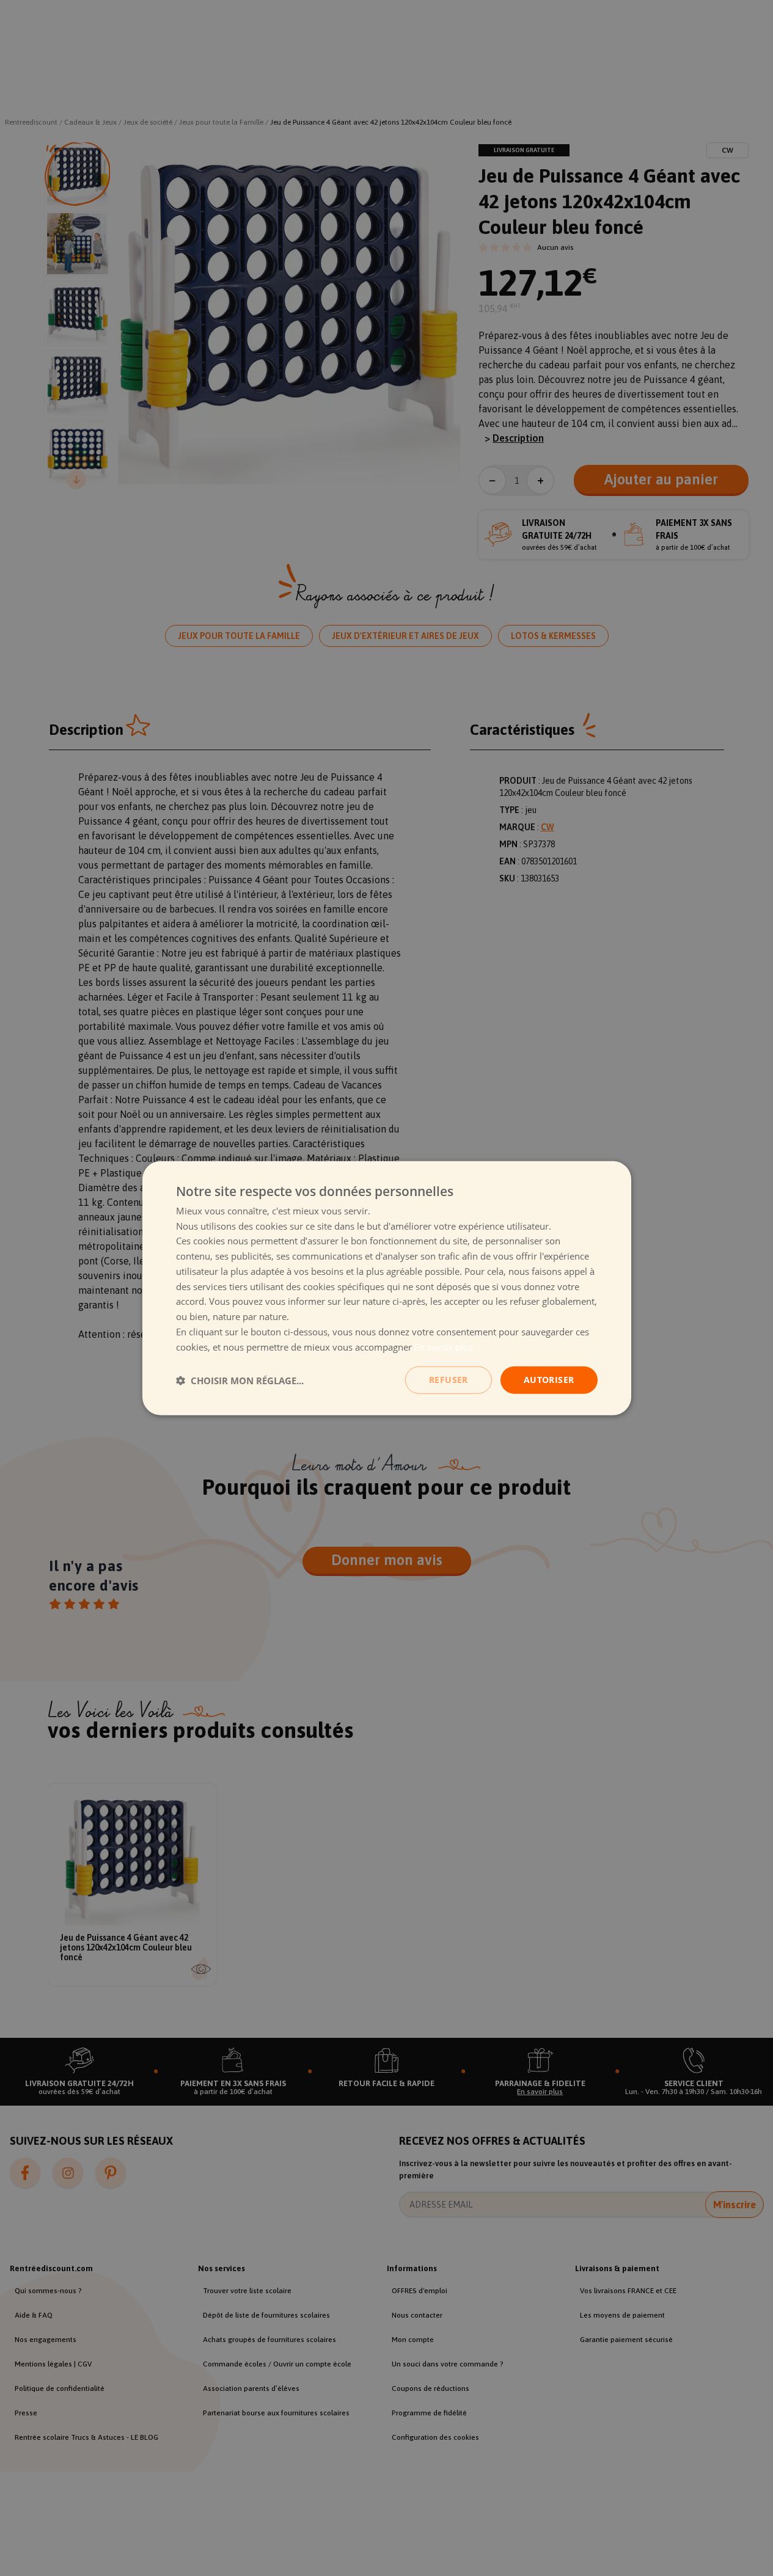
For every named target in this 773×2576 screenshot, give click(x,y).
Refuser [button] (449, 1380)
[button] (240, 1380)
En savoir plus (444, 1346)
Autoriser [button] (549, 1380)
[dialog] (387, 1288)
